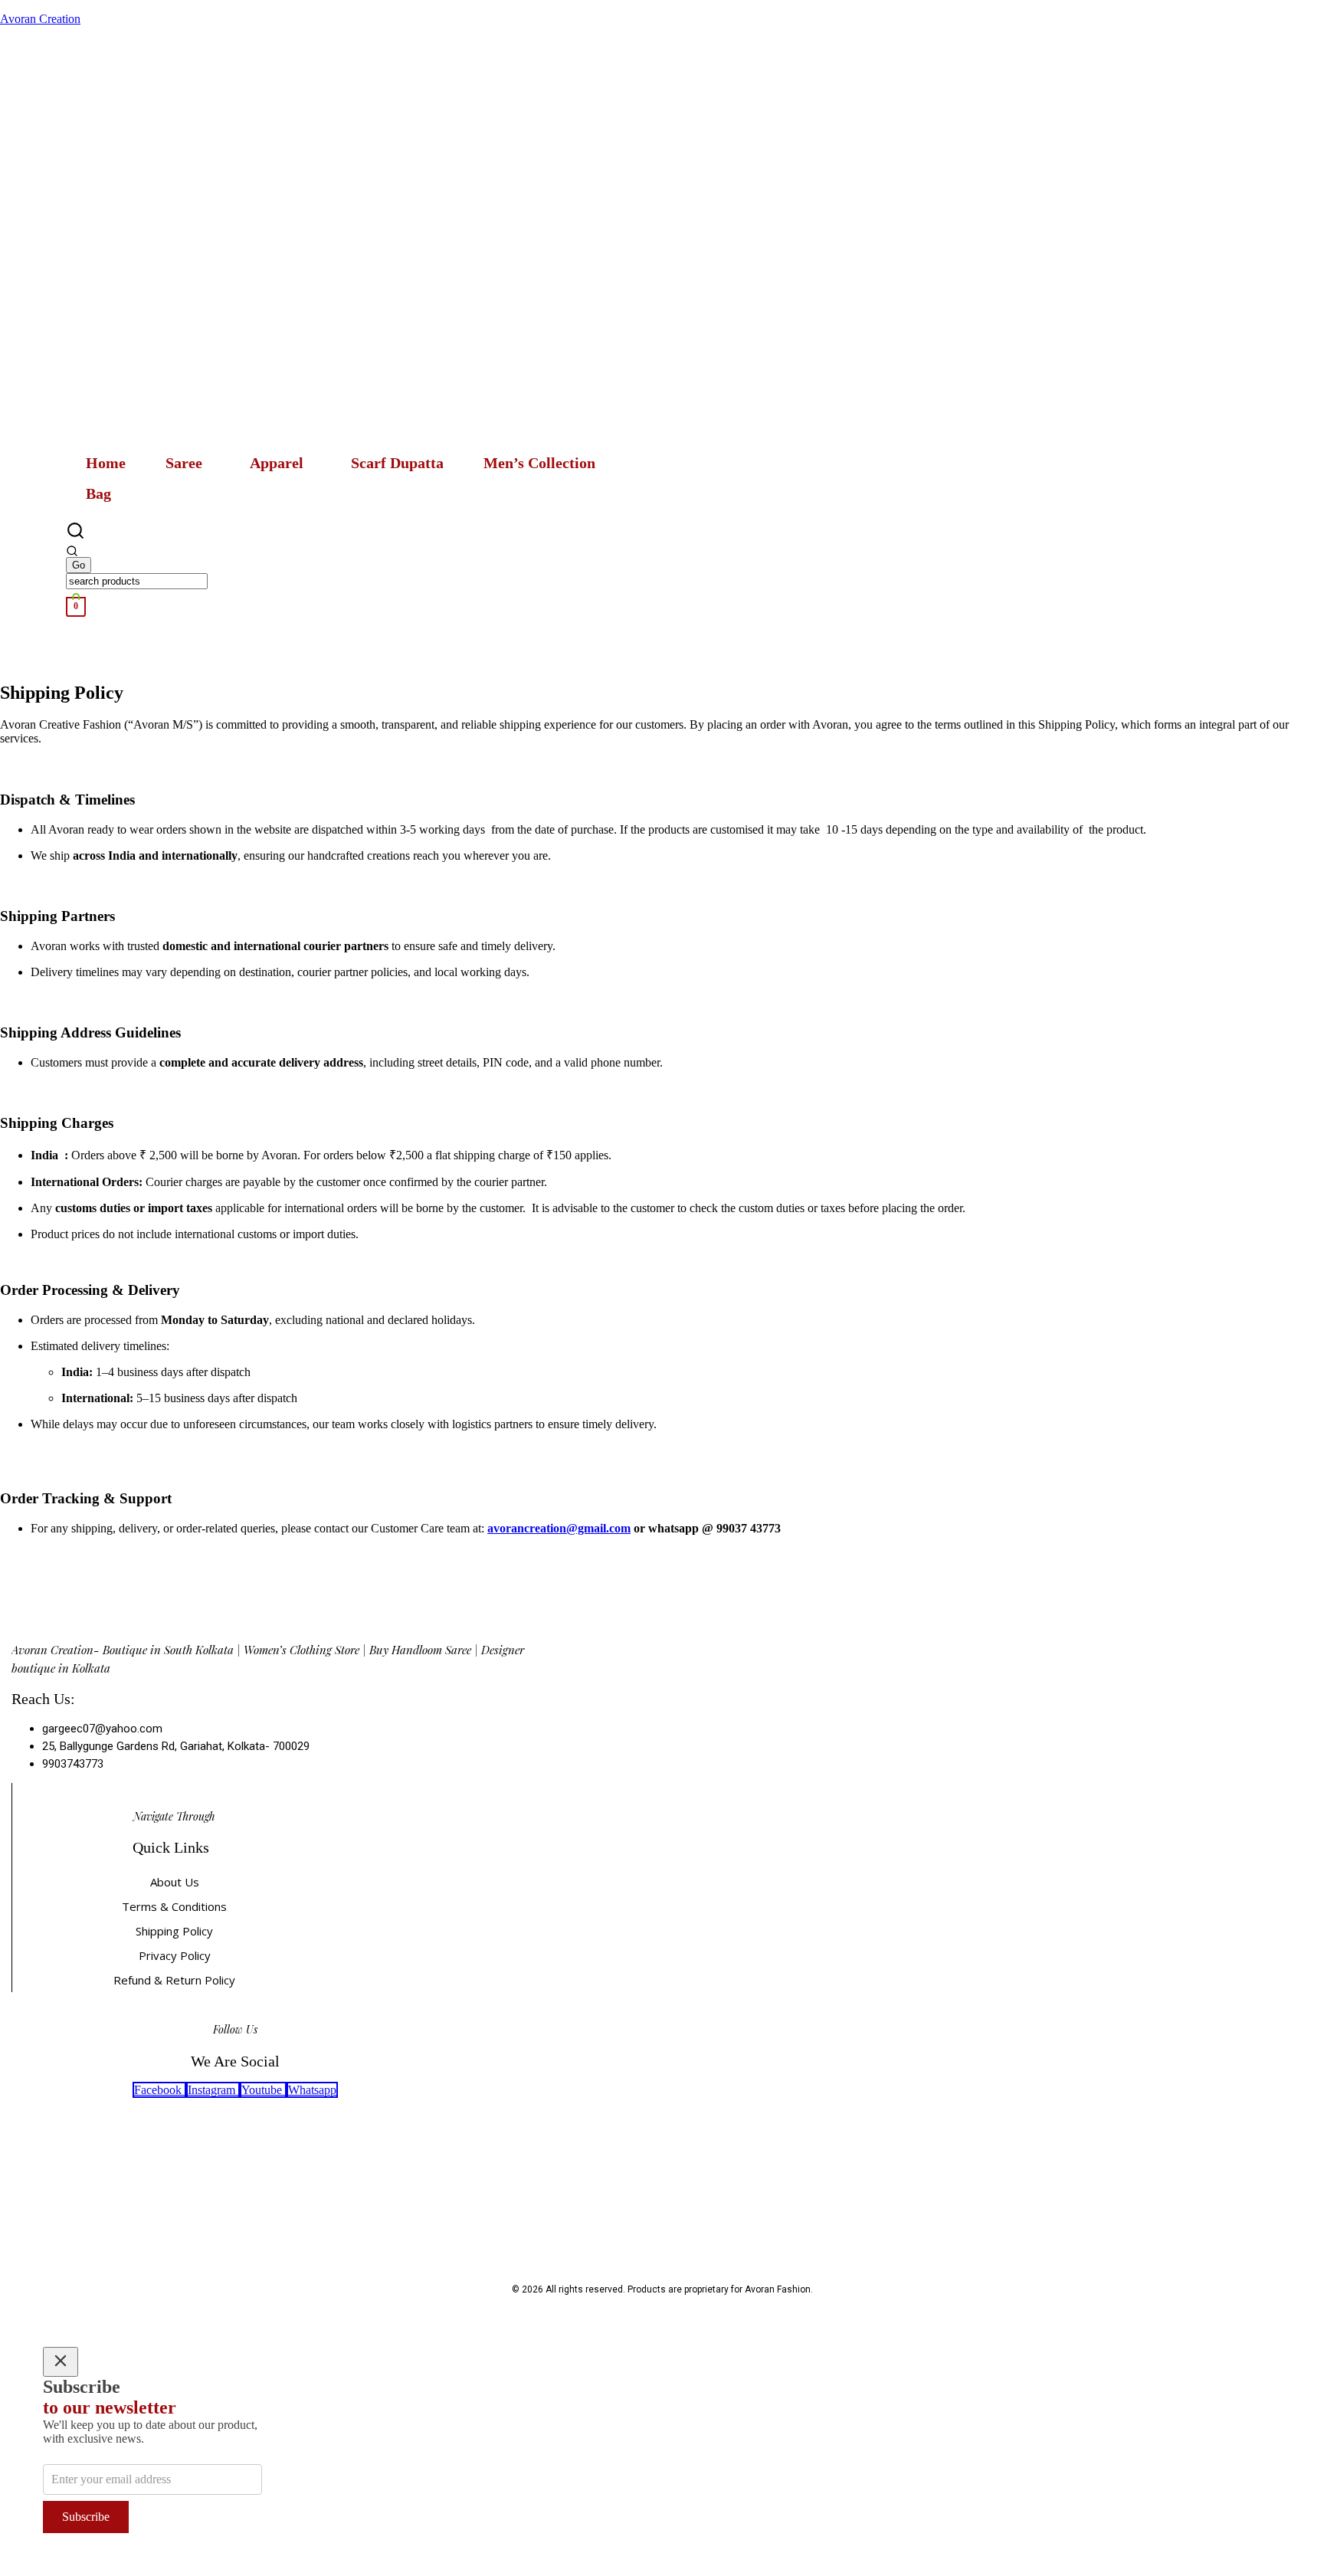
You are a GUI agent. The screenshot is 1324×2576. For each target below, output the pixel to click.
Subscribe (86, 2517)
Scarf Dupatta (397, 463)
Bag (98, 493)
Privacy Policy (175, 1955)
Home (106, 463)
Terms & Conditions (174, 1906)
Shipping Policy (174, 1931)
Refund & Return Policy (174, 1980)
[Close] (61, 2362)
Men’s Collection (539, 463)
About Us (175, 1882)
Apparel (277, 463)
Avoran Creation (40, 19)
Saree (184, 463)
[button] (188, 463)
